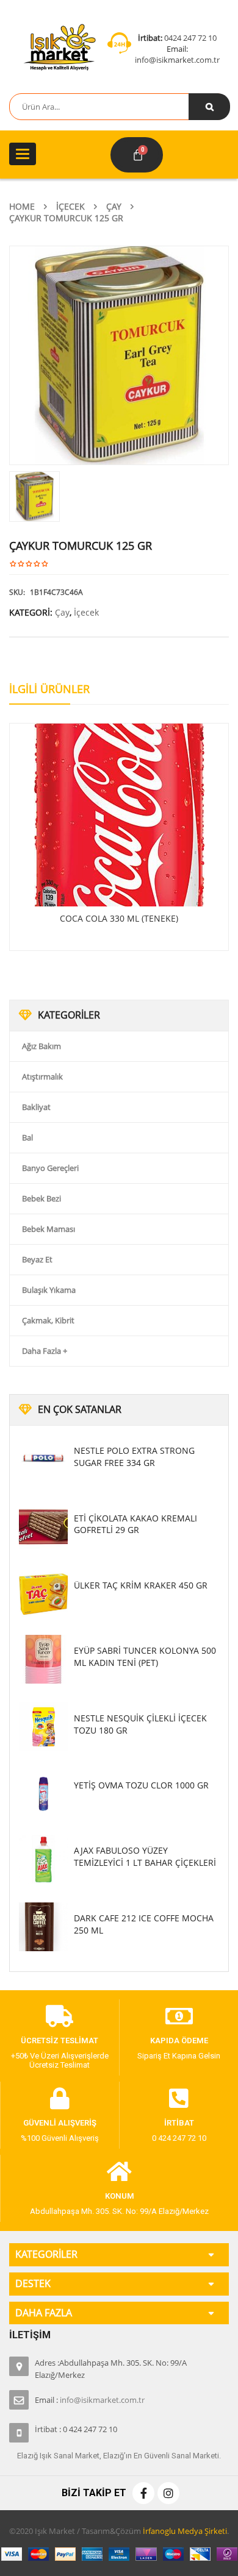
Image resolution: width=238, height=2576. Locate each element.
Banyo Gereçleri (50, 1168)
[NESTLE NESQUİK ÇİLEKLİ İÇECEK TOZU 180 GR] (43, 1727)
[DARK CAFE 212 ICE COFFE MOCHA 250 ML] (43, 1927)
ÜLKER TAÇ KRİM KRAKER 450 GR (141, 1585)
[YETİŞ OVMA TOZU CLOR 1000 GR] (43, 1794)
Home (22, 206)
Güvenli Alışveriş (60, 2123)
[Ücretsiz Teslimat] (60, 2016)
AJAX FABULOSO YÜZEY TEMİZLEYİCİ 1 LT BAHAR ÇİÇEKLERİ (145, 1856)
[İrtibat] (179, 2099)
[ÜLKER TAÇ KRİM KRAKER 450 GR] (43, 1594)
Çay (114, 206)
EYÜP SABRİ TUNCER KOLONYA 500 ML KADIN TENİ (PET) (145, 1656)
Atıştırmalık (42, 1076)
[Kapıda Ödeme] (179, 2016)
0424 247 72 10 (190, 38)
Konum (120, 2196)
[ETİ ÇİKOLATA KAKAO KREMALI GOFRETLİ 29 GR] (43, 1527)
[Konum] (120, 2172)
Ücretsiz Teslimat (60, 2041)
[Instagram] (168, 2493)
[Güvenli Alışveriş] (60, 2099)
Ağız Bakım (41, 1046)
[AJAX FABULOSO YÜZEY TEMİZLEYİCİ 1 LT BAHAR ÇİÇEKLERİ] (43, 1859)
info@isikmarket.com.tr (177, 60)
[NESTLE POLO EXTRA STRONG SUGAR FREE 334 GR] (43, 1459)
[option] (119, 355)
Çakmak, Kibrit (48, 1320)
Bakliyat (36, 1107)
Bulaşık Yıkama (49, 1290)
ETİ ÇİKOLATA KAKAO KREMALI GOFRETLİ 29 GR (135, 1524)
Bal (27, 1137)
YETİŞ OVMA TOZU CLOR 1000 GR (141, 1785)
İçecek (70, 206)
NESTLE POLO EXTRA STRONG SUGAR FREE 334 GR (134, 1457)
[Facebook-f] (143, 2493)
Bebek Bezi (41, 1198)
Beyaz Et (37, 1259)
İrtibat (179, 2123)
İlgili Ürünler (49, 689)
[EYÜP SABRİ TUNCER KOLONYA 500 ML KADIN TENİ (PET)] (43, 1659)
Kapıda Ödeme (179, 2041)
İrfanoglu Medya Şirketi (185, 2531)
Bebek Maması (49, 1229)
